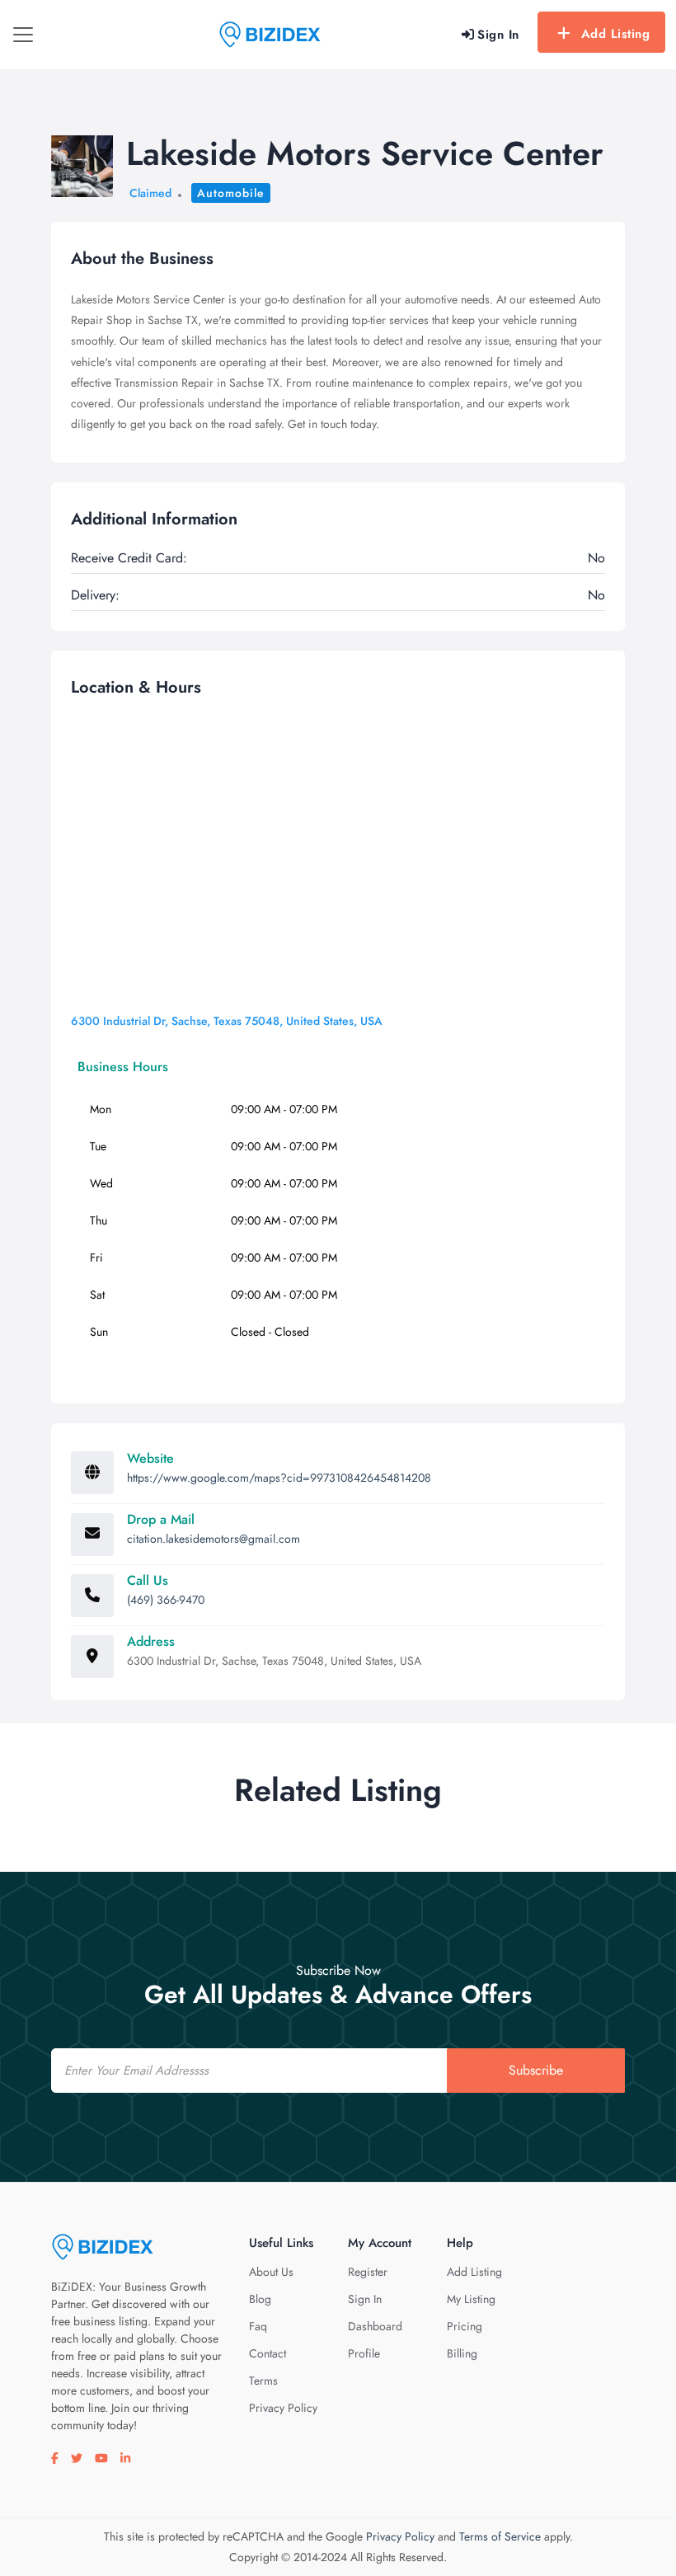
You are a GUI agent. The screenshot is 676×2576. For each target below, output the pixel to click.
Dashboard (375, 2326)
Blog (260, 2299)
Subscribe (536, 2070)
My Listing (471, 2299)
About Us (271, 2272)
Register (368, 2272)
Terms (263, 2381)
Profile (364, 2353)
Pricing (465, 2326)
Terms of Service (500, 2536)
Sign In (365, 2299)
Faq (258, 2326)
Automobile (231, 193)
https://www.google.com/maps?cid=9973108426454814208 (279, 1478)
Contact (268, 2353)
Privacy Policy (283, 2408)
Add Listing (616, 34)
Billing (462, 2353)
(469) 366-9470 (166, 1600)
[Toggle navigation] (23, 35)
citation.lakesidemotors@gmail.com (214, 1539)
